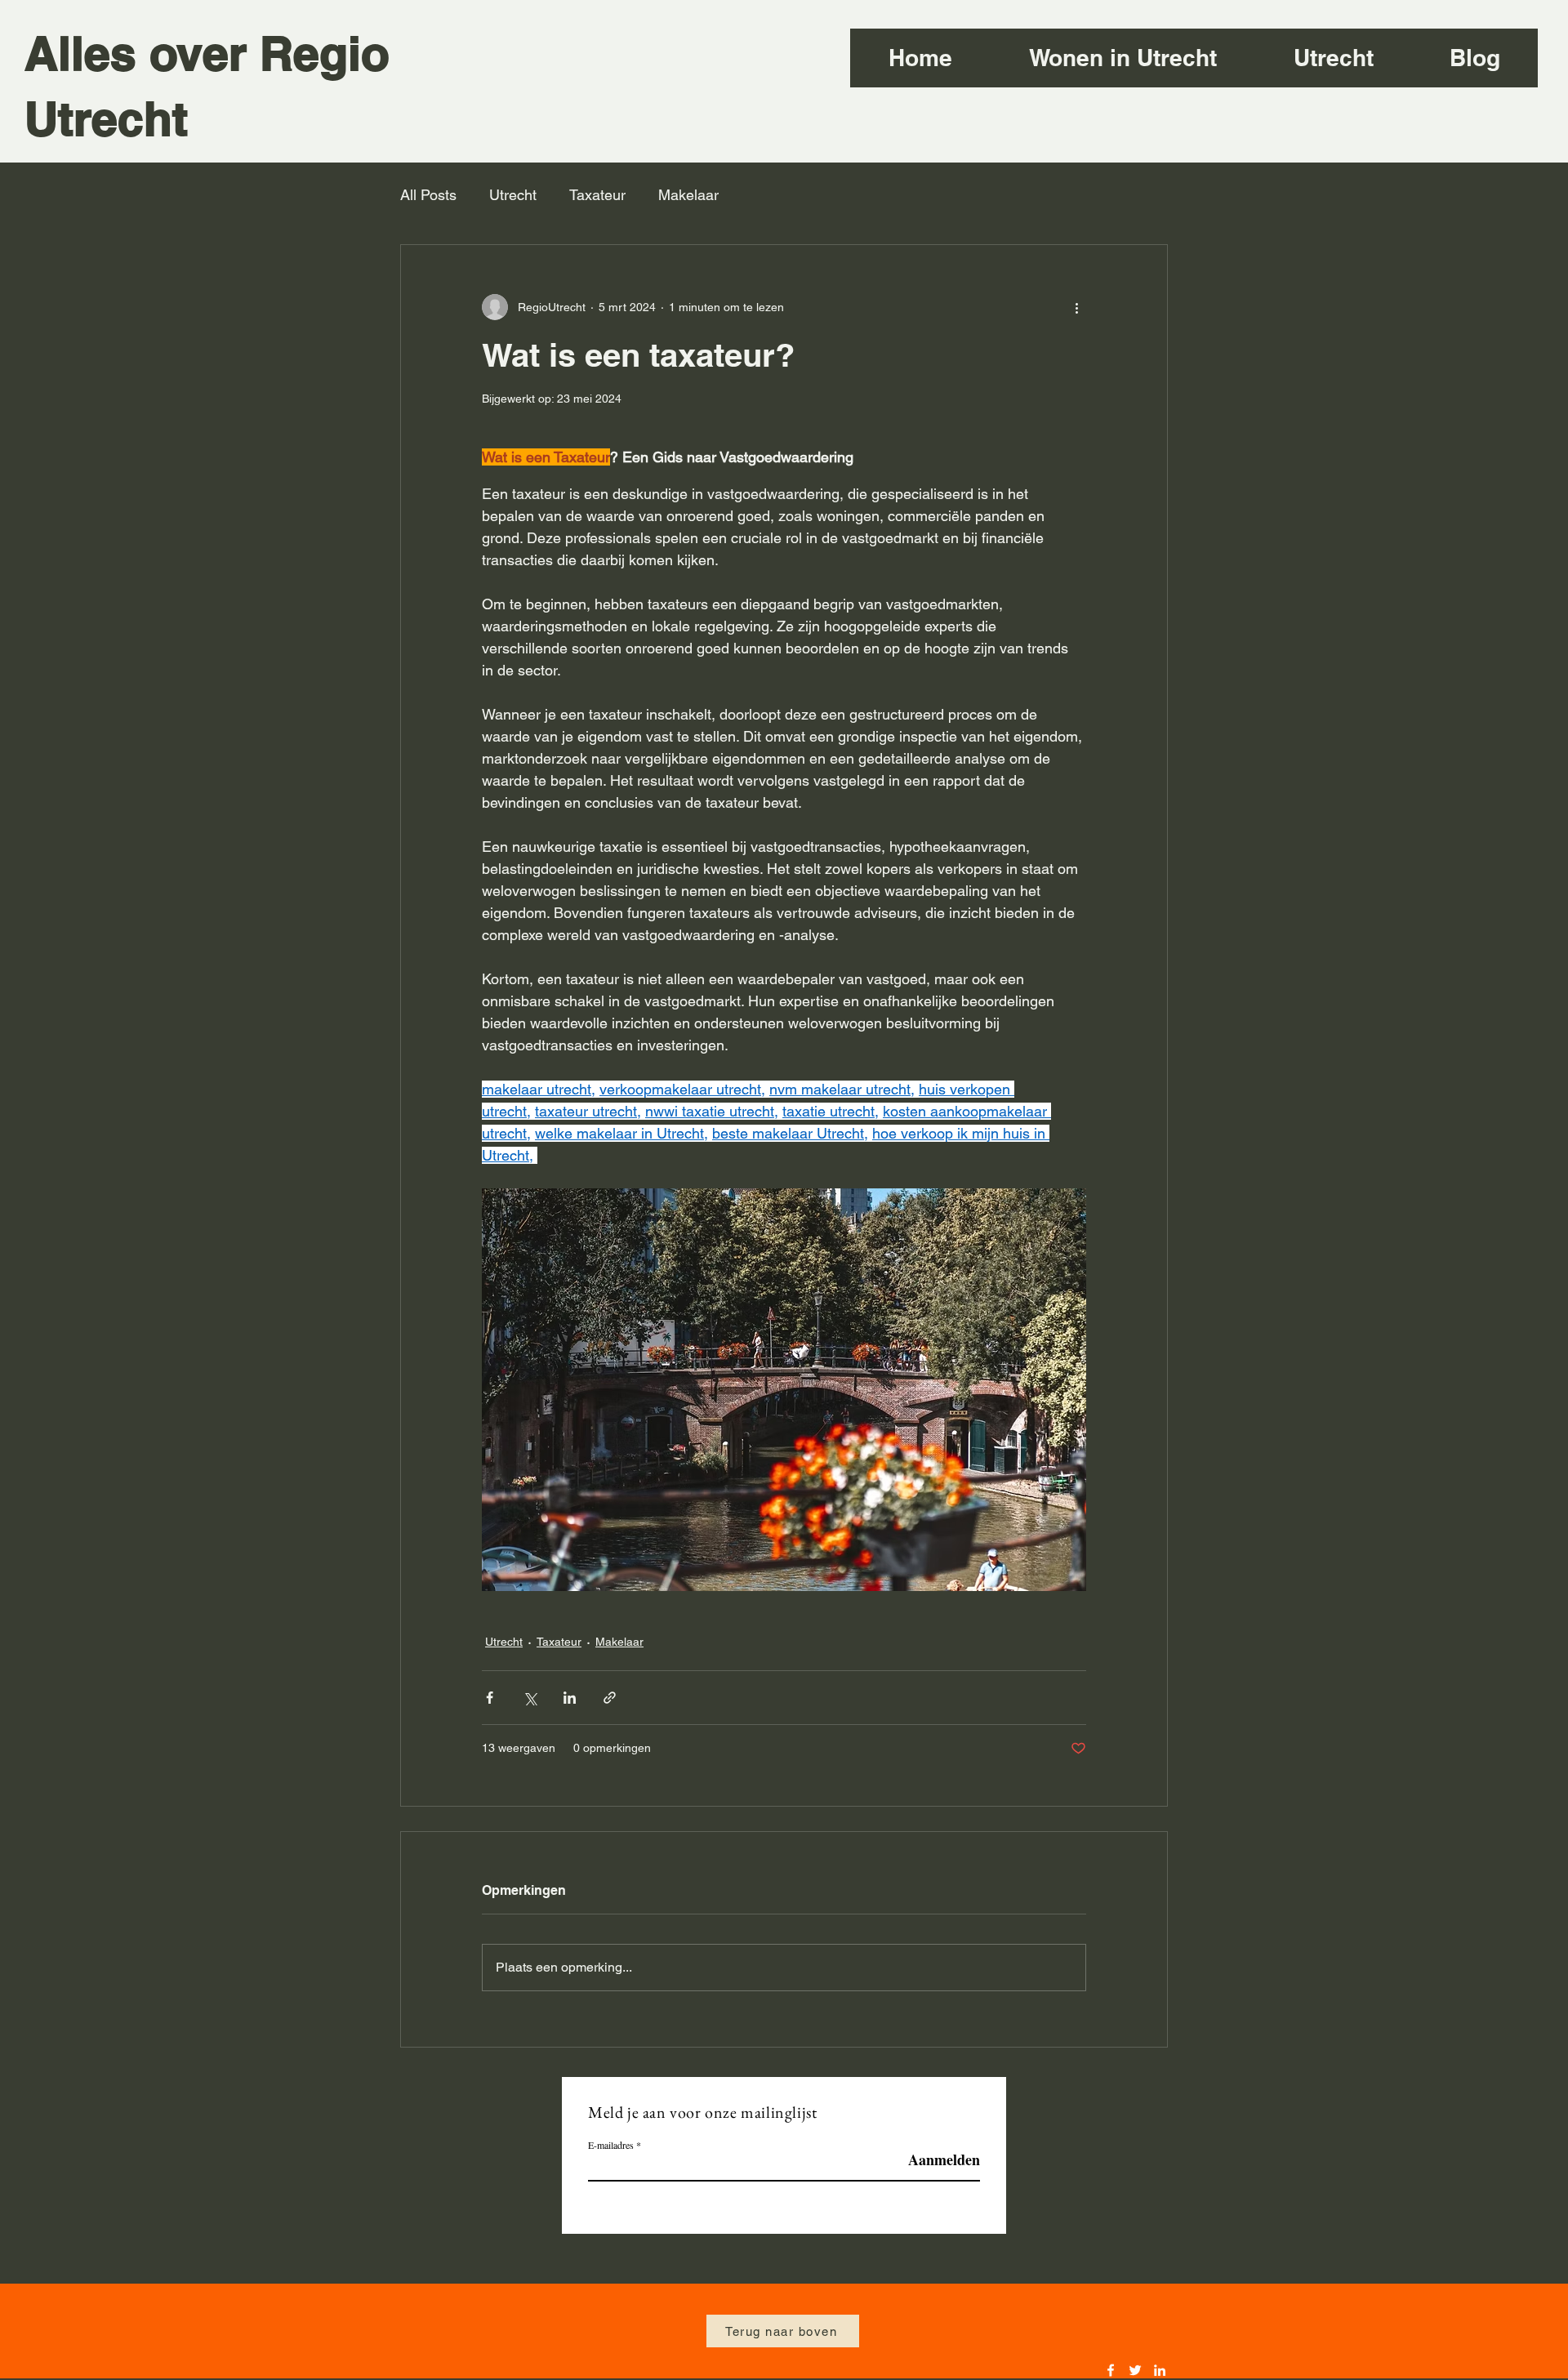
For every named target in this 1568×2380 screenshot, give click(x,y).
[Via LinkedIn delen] (570, 1698)
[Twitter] (1135, 2370)
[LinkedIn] (1160, 2370)
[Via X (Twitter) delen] (530, 1698)
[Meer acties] (1076, 307)
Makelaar (688, 195)
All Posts (428, 195)
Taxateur (597, 195)
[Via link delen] (610, 1698)
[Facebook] (1111, 2370)
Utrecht (513, 195)
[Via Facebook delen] (490, 1698)
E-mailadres (611, 2145)
